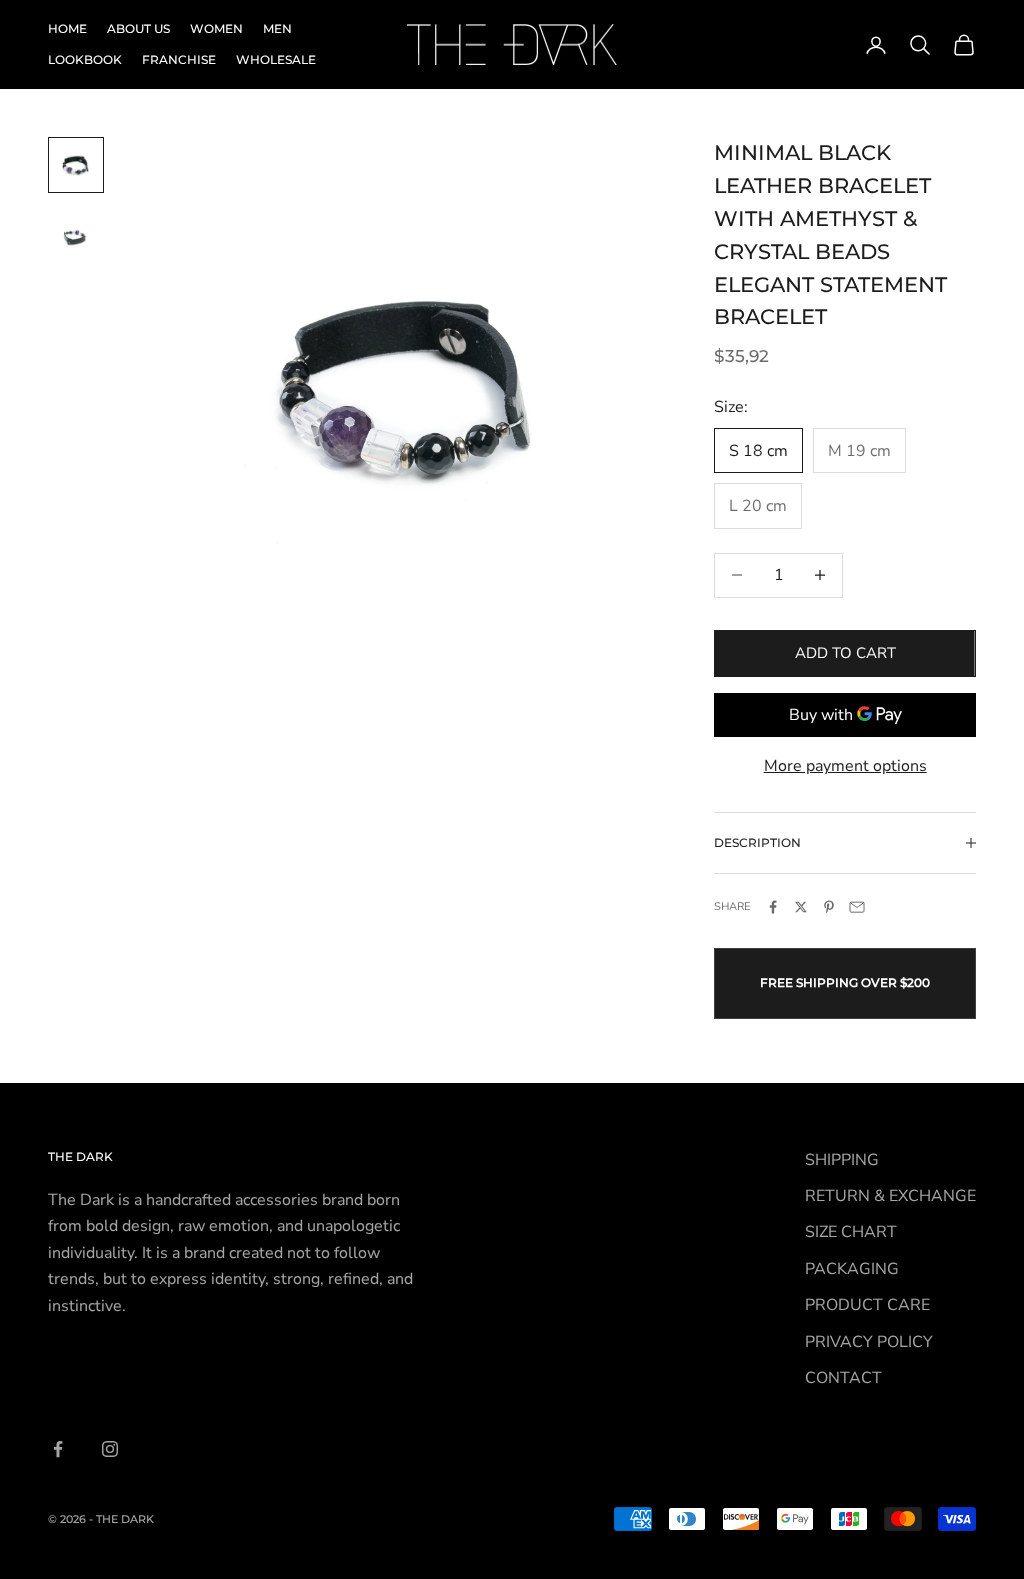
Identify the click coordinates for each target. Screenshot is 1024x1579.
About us (138, 28)
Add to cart (845, 653)
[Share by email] (857, 907)
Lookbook (85, 59)
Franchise (179, 59)
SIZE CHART (851, 1232)
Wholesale (276, 59)
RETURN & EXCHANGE (890, 1196)
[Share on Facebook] (773, 907)
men (277, 28)
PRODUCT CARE (867, 1305)
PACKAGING (852, 1269)
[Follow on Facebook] (58, 1449)
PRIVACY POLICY (869, 1342)
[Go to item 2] (76, 237)
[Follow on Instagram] (110, 1449)
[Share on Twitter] (801, 907)
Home (67, 28)
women (216, 28)
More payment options (845, 766)
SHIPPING (842, 1160)
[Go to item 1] (76, 165)
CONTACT (843, 1378)
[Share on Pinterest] (829, 907)
